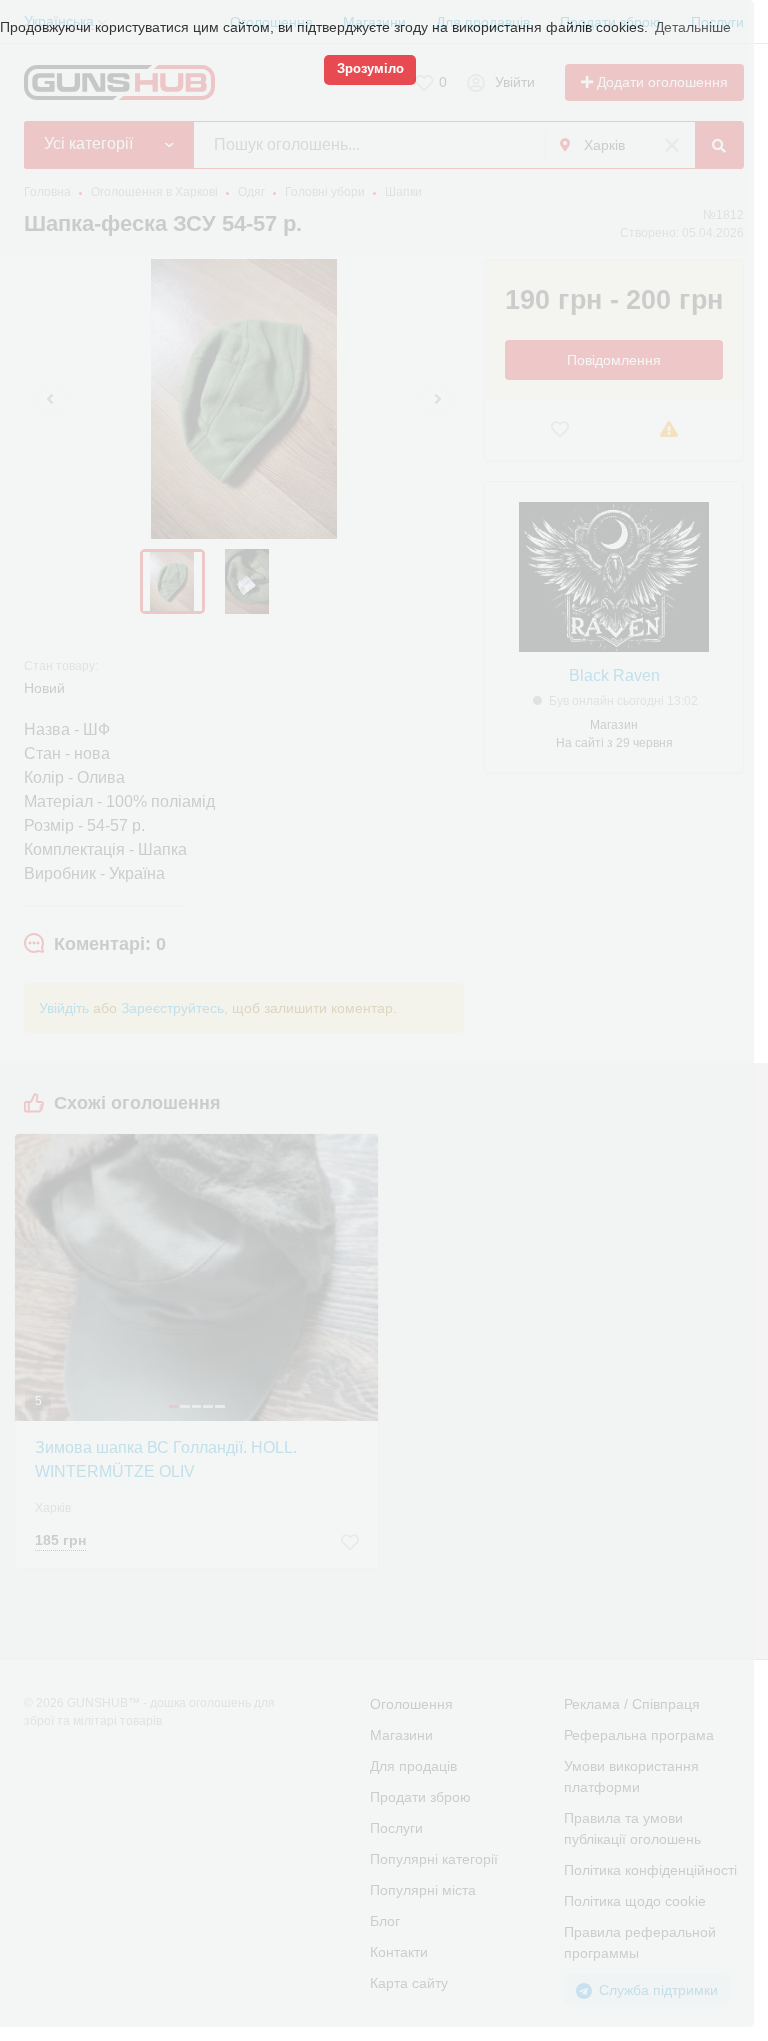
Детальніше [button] (693, 27)
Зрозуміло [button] (370, 69)
